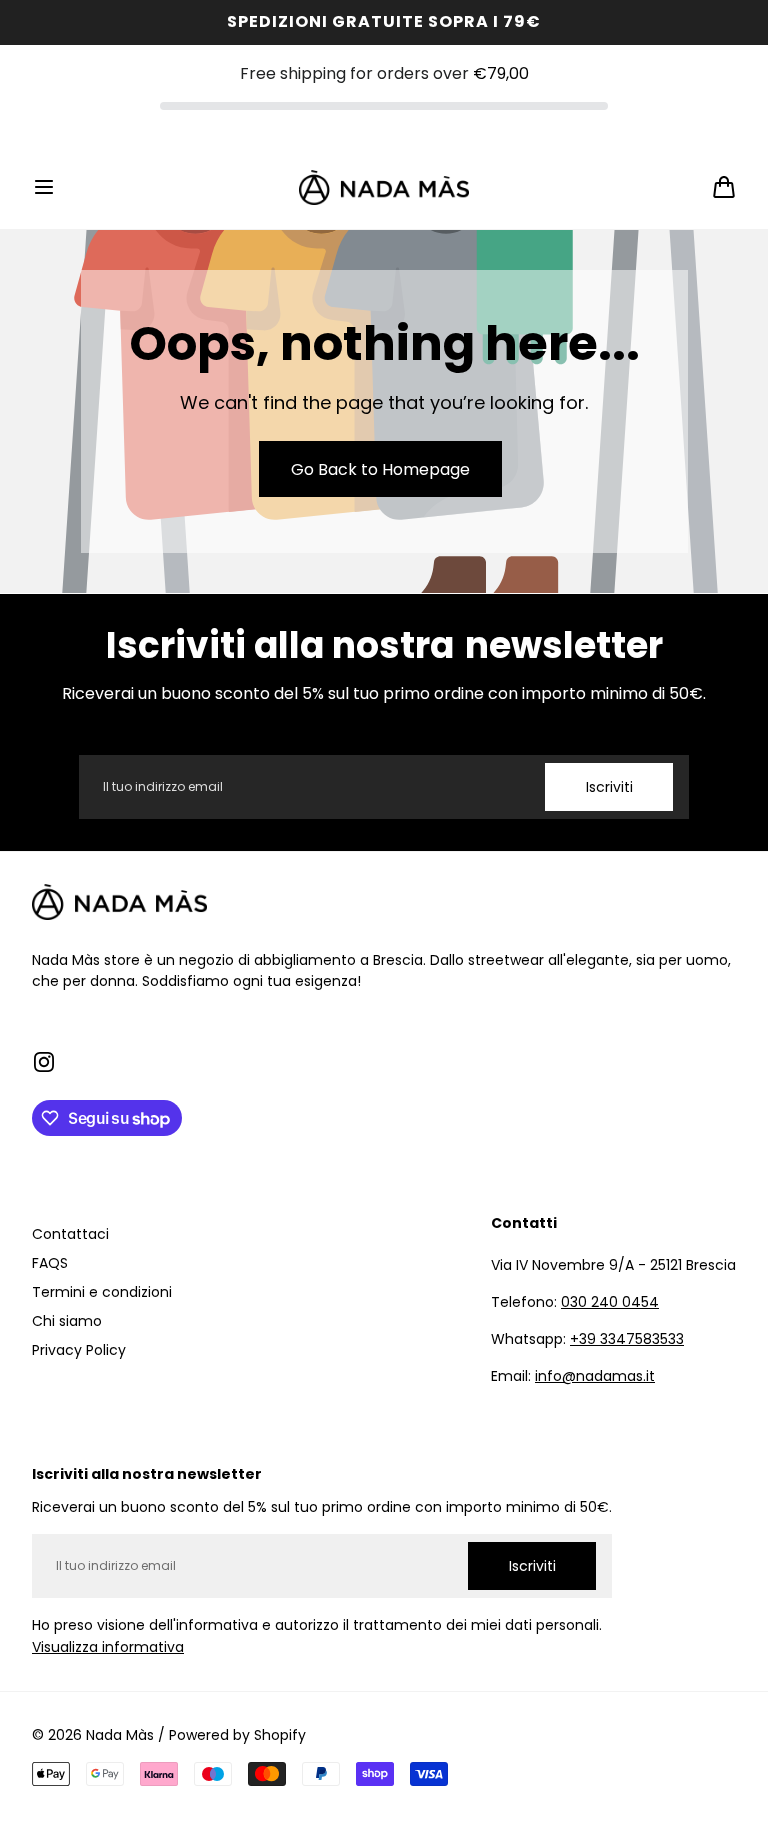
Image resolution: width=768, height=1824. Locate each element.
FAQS (50, 1263)
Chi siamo (67, 1321)
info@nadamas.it (595, 1376)
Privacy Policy (79, 1350)
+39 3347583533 (627, 1339)
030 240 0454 (610, 1302)
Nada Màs (120, 1735)
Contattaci (70, 1234)
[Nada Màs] (384, 187)
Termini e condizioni (102, 1292)
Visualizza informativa (108, 1647)
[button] (44, 187)
